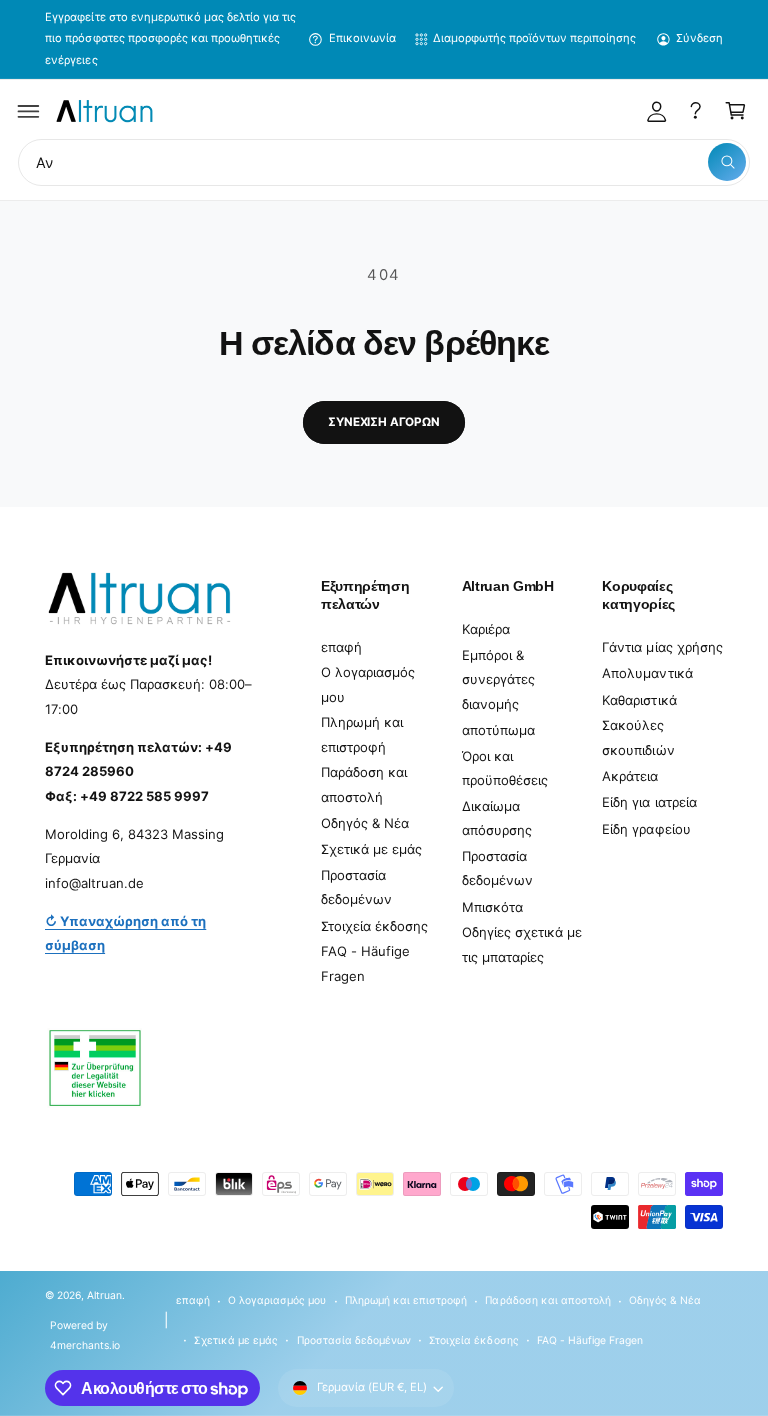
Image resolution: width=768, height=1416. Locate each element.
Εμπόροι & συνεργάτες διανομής (498, 679)
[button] (29, 111)
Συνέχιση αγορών (383, 422)
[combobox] (384, 162)
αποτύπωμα (498, 730)
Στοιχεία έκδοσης (374, 926)
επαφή (341, 647)
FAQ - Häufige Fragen (365, 963)
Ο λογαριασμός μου (368, 684)
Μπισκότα (492, 907)
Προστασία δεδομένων (356, 887)
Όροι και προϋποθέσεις (505, 768)
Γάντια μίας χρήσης (662, 647)
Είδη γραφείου (646, 829)
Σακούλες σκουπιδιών (638, 737)
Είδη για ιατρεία (649, 802)
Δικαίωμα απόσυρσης (497, 818)
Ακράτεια (630, 776)
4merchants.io (85, 1345)
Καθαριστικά (639, 700)
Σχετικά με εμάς (371, 849)
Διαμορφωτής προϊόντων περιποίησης (534, 38)
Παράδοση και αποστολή (364, 784)
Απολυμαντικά (647, 673)
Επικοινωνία (362, 38)
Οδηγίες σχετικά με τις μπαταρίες (522, 944)
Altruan (104, 1295)
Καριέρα (486, 629)
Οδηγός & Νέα (365, 823)
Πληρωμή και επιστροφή (362, 734)
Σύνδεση (699, 38)
